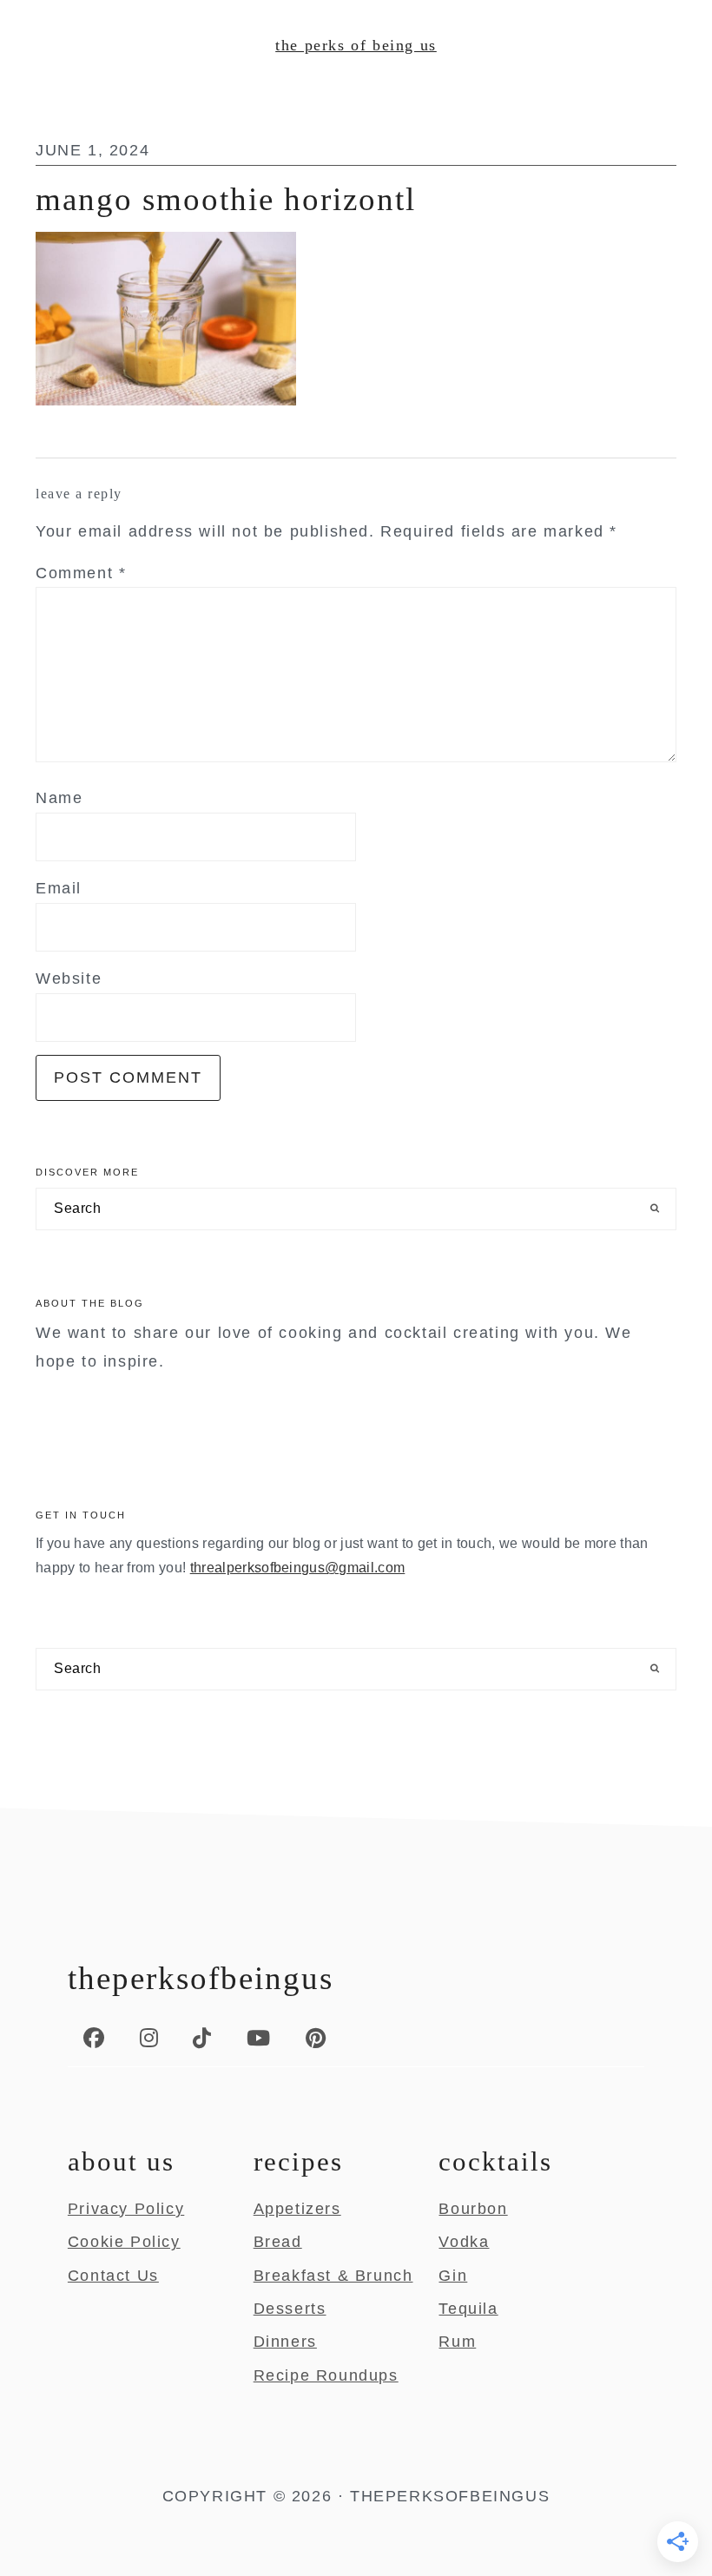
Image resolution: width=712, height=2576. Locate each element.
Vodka (464, 2242)
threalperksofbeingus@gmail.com (298, 1568)
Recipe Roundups (326, 2375)
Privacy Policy (126, 2209)
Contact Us (113, 2276)
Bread (278, 2242)
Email (59, 888)
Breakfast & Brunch (333, 2276)
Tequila (468, 2309)
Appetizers (297, 2209)
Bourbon (473, 2209)
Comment (81, 573)
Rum (457, 2342)
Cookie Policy (124, 2242)
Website (69, 978)
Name (59, 798)
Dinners (285, 2342)
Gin (453, 2276)
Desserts (290, 2309)
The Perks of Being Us (356, 45)
